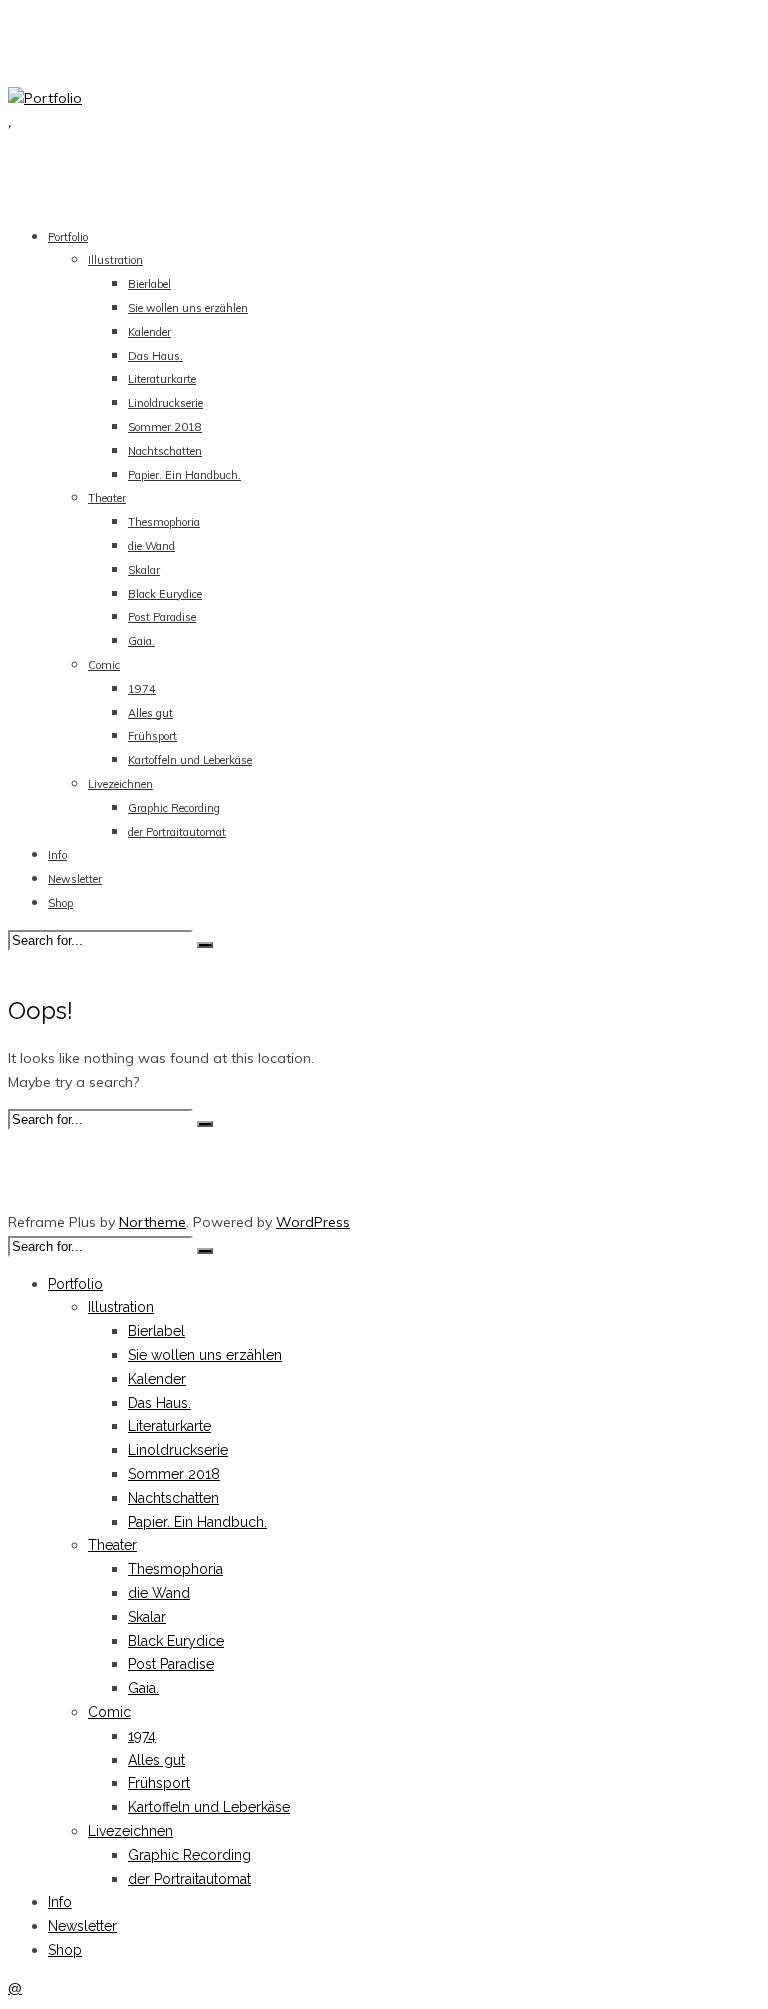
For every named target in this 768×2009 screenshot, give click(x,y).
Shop (60, 903)
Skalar (144, 570)
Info (57, 855)
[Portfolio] (45, 98)
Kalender (149, 332)
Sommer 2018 (165, 427)
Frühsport (152, 736)
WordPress (313, 1222)
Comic (104, 665)
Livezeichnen (120, 784)
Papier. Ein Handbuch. (184, 475)
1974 (142, 689)
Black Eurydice (165, 594)
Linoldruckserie (165, 403)
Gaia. (141, 641)
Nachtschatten (165, 451)
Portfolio (68, 237)
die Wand (151, 546)
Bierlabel (149, 284)
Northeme (152, 1222)
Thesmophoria (164, 522)
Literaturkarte (162, 379)
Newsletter (75, 879)
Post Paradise (162, 617)
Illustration (115, 260)
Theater (107, 498)
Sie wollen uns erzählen (188, 308)
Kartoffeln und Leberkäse (190, 760)
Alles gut (150, 713)
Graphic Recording (174, 808)
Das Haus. (155, 356)
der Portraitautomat (177, 832)
